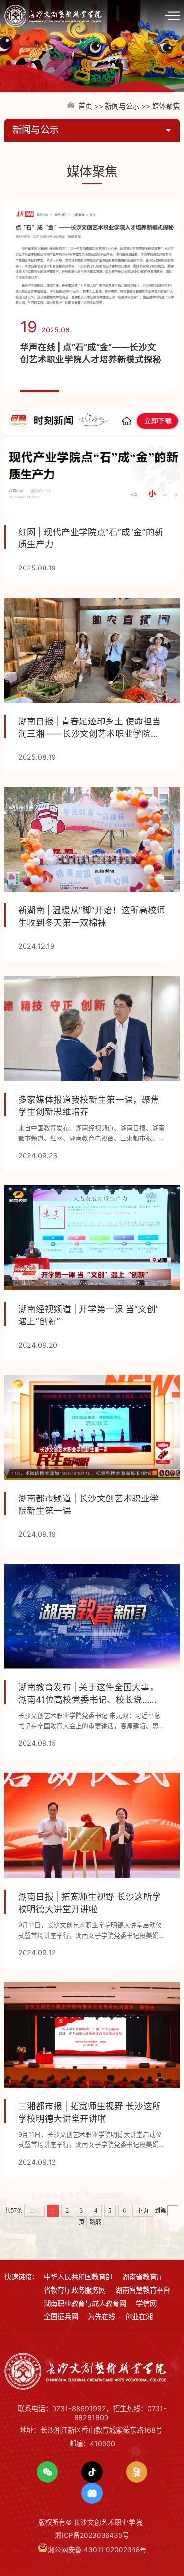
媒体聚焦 (166, 106)
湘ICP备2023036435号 (92, 2535)
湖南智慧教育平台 (143, 2290)
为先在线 (102, 2317)
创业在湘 (139, 2317)
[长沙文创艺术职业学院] (57, 15)
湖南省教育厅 (143, 2277)
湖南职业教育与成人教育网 (85, 2303)
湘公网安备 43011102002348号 (97, 2550)
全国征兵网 (61, 2317)
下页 (143, 2211)
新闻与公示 (122, 106)
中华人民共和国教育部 (78, 2277)
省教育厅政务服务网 (75, 2290)
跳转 (96, 2222)
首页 (85, 106)
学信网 (146, 2303)
